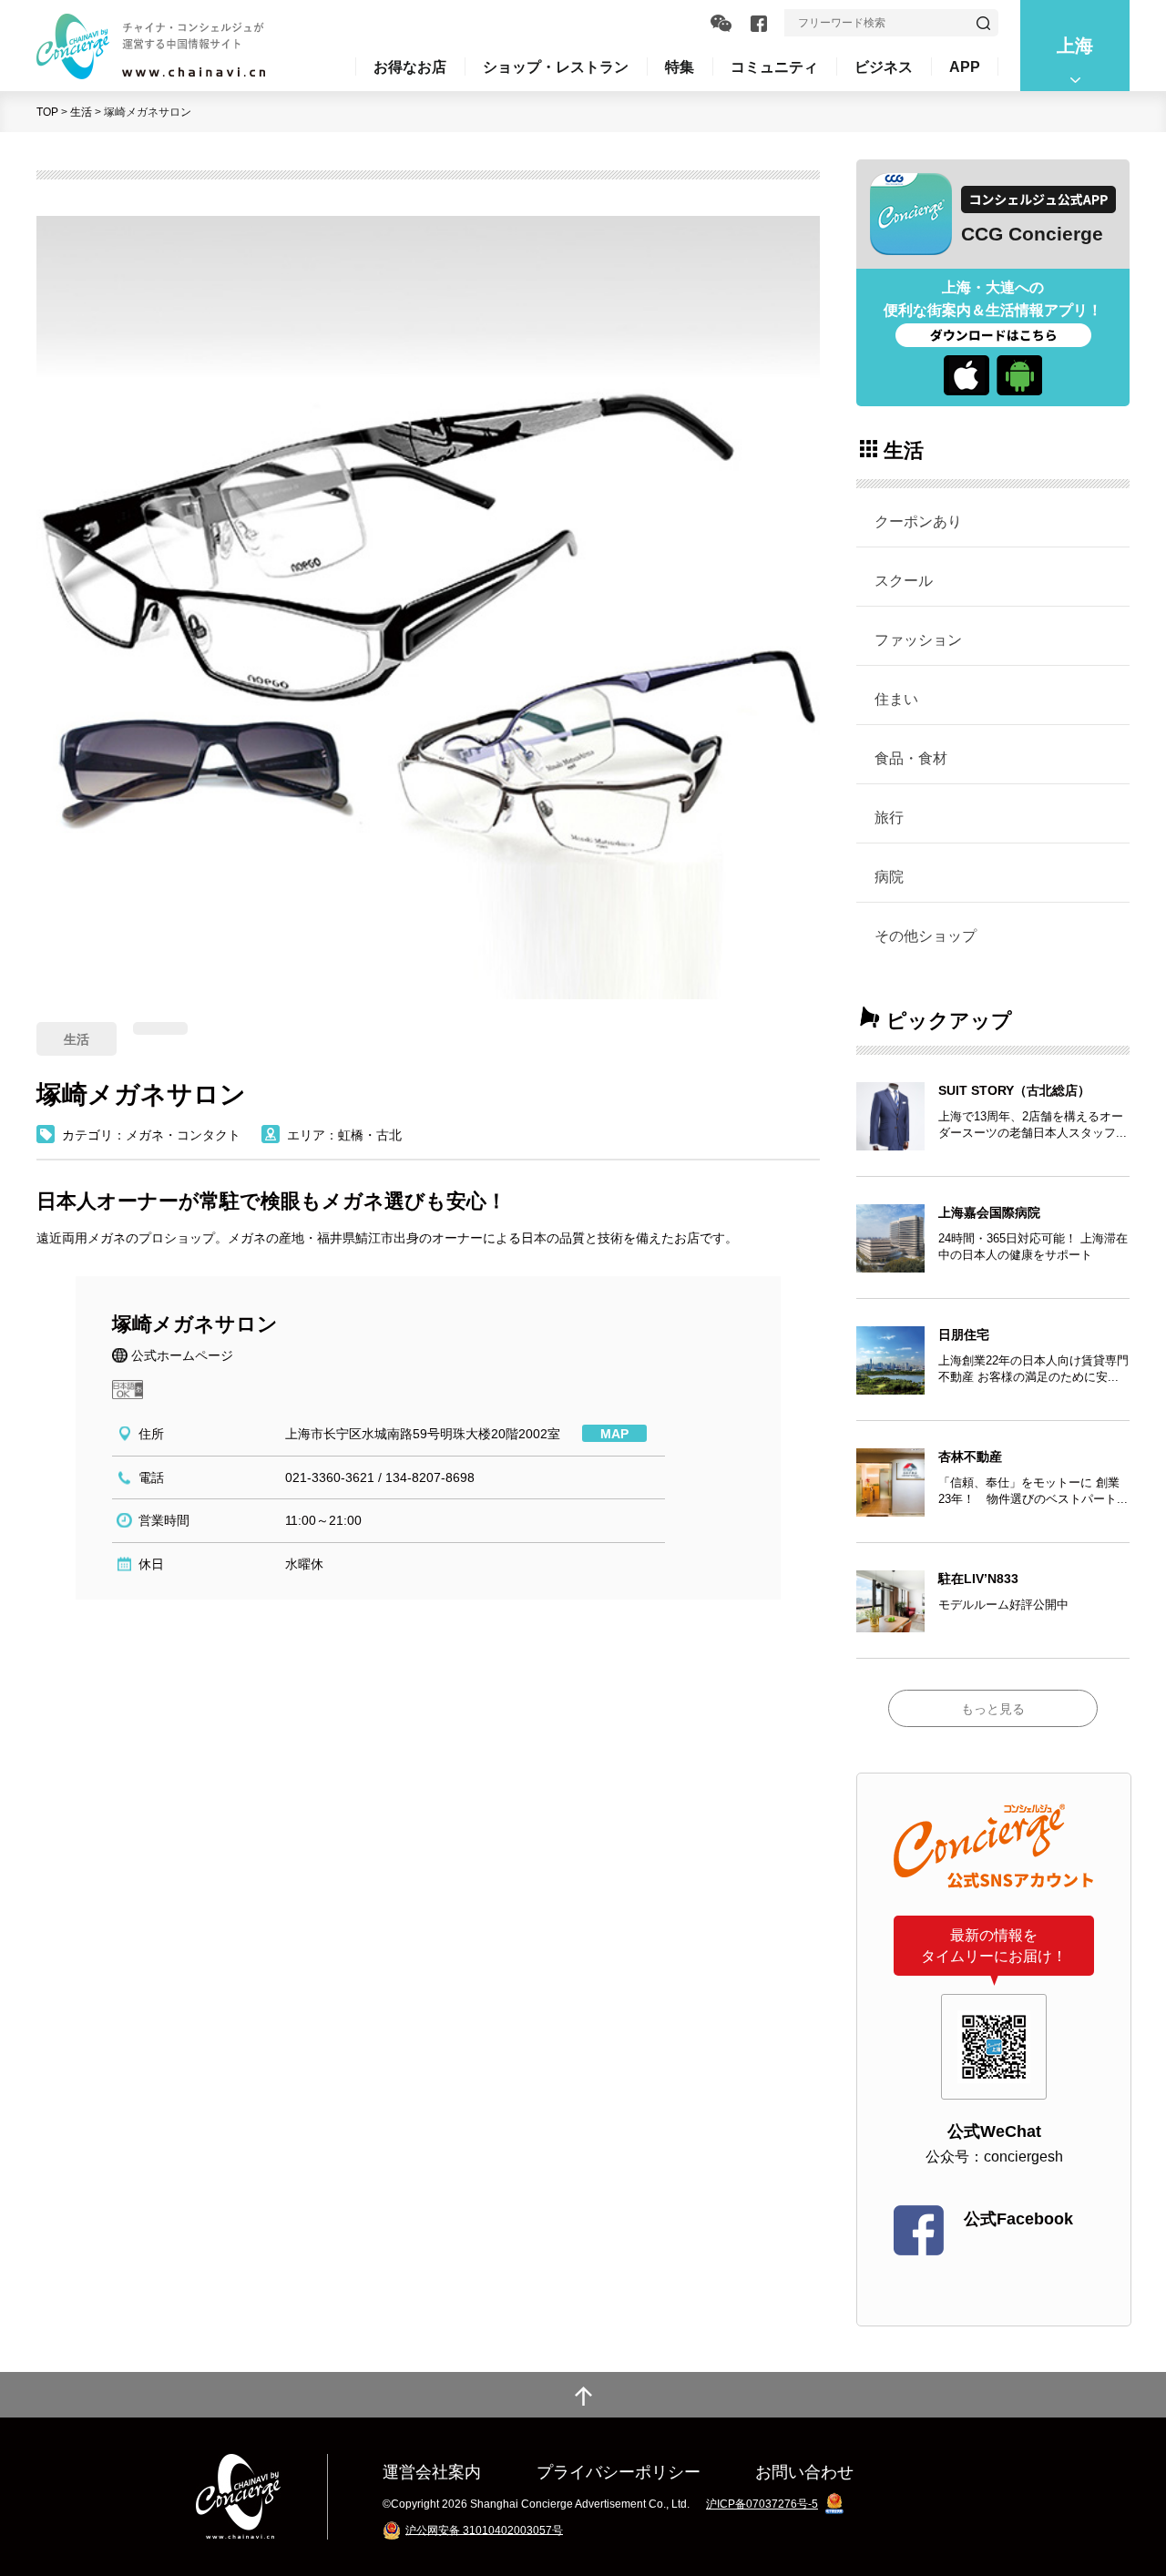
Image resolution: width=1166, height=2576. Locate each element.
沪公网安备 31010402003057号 (484, 2530)
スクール (904, 580)
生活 (81, 112)
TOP (47, 112)
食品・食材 (911, 758)
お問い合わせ (804, 2472)
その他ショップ (926, 935)
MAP (614, 1434)
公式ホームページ (182, 1355)
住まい (896, 699)
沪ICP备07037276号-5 (762, 2504)
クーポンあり (918, 521)
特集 (680, 66)
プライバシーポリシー (619, 2472)
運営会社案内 (432, 2472)
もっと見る (993, 1709)
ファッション (918, 639)
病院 (889, 876)
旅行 (889, 817)
